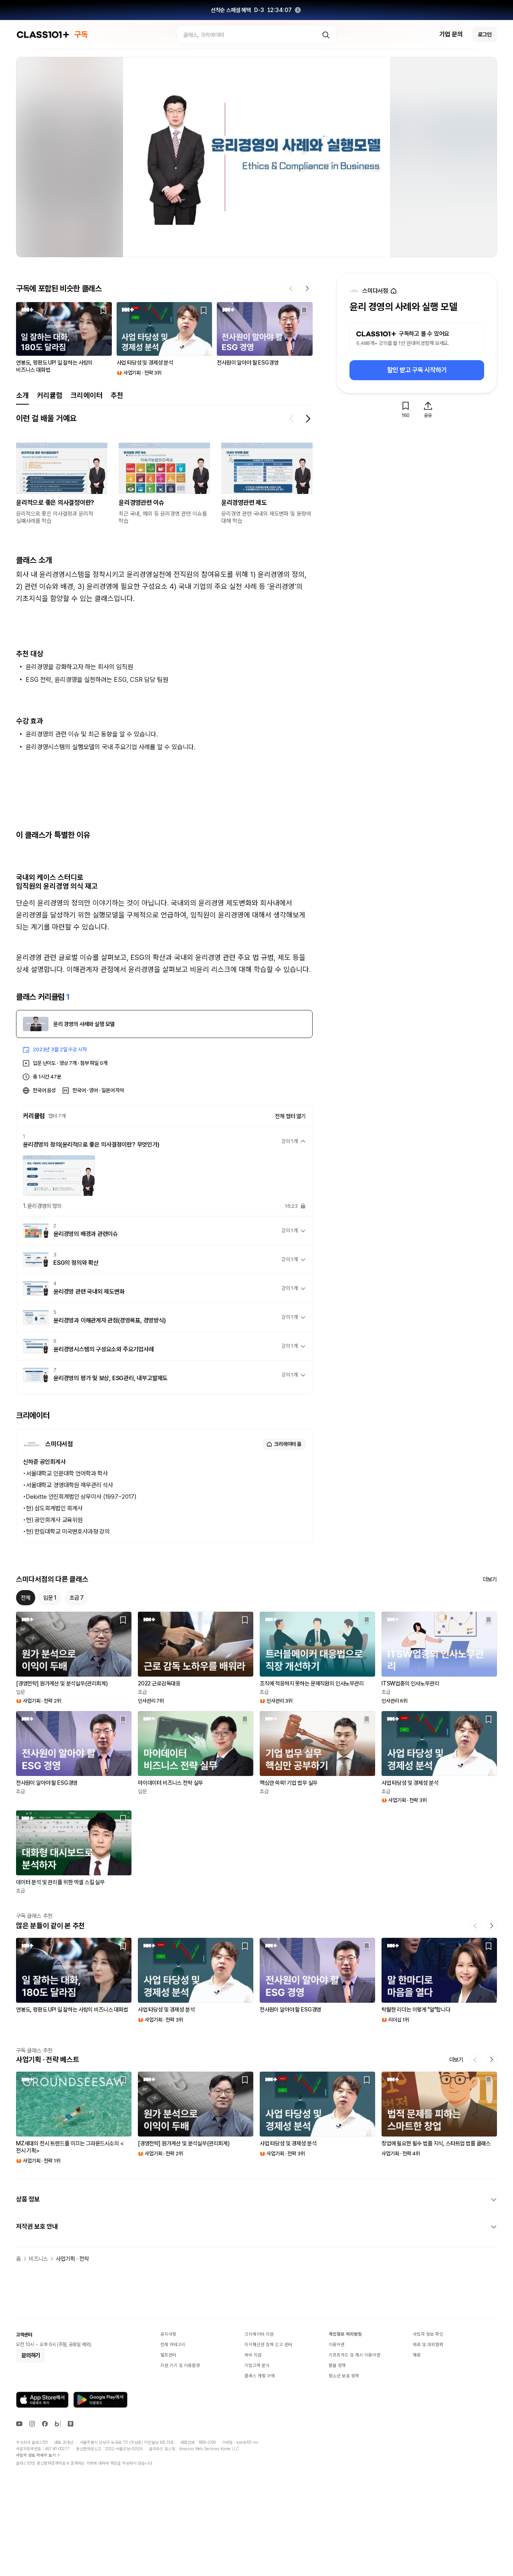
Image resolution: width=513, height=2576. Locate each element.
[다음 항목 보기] (308, 419)
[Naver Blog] (58, 2424)
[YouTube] (19, 2424)
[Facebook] (45, 2424)
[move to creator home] (394, 291)
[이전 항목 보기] (292, 419)
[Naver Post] (71, 2424)
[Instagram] (32, 2424)
